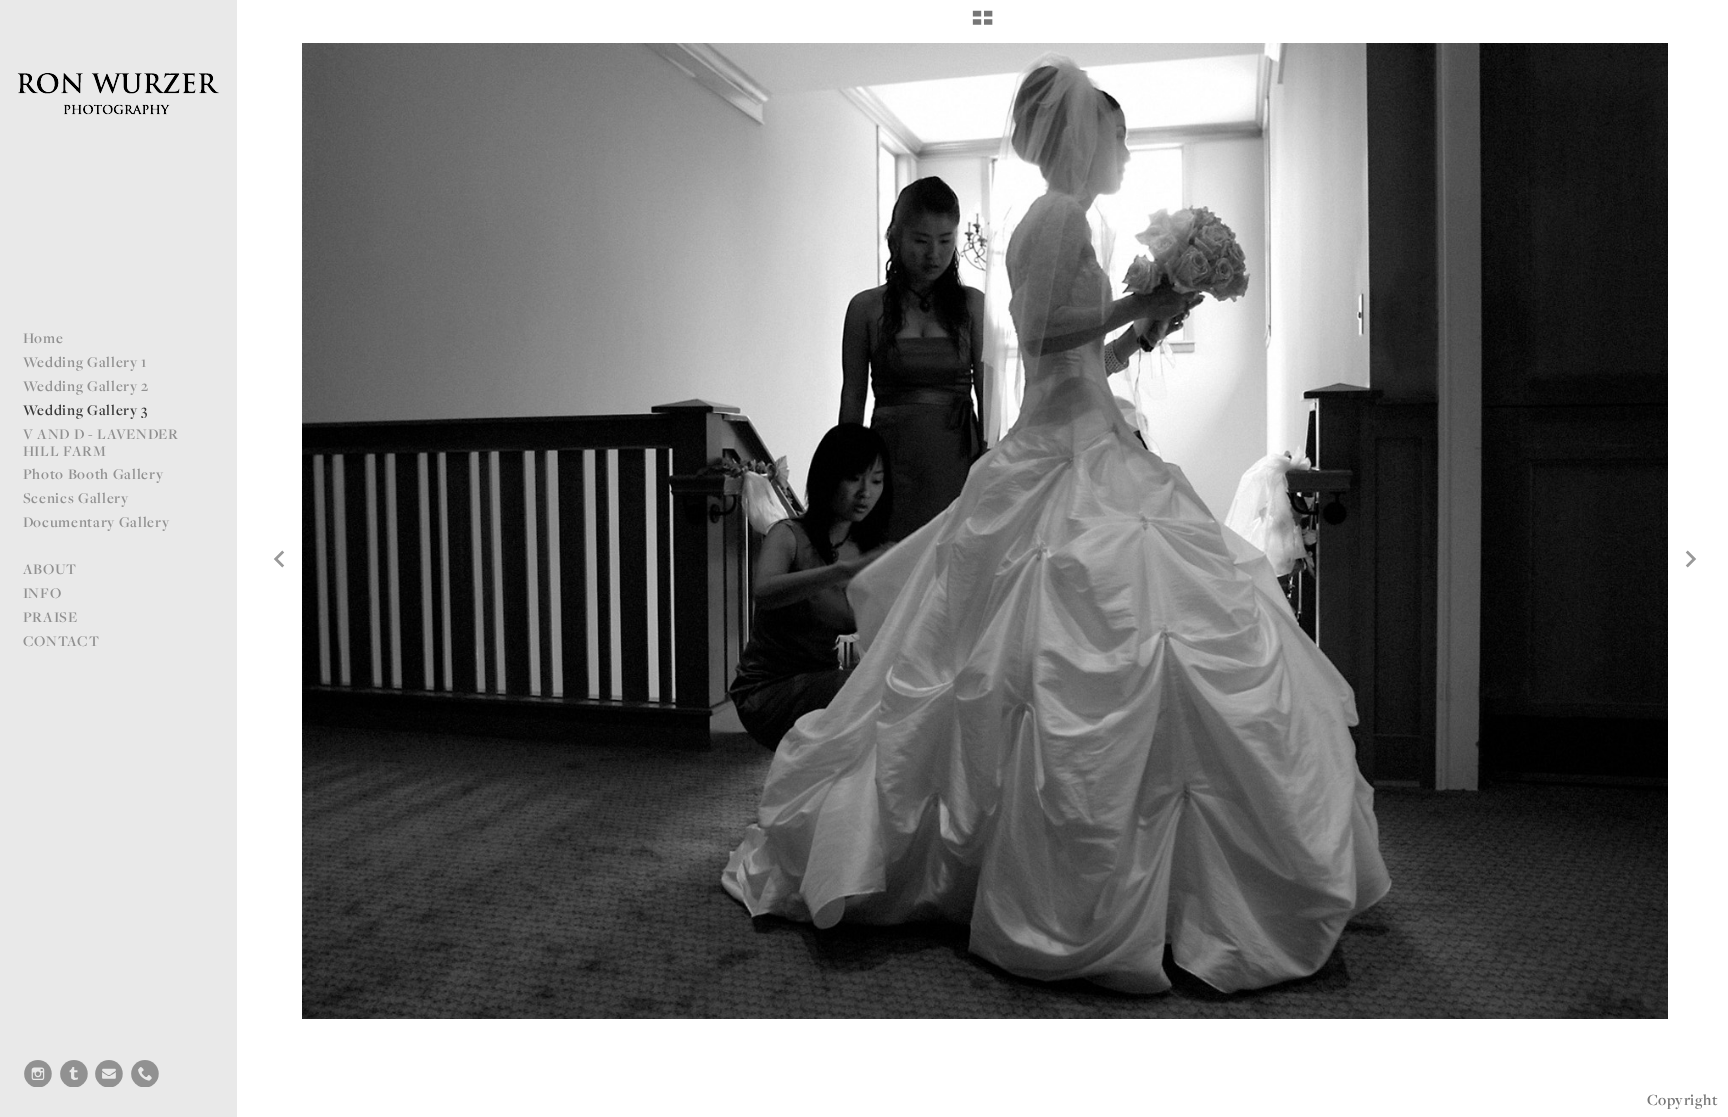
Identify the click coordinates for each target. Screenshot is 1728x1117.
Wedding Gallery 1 (85, 361)
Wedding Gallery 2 (86, 385)
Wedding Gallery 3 (86, 409)
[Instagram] (38, 1074)
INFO (42, 592)
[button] (982, 25)
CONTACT (61, 640)
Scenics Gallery (76, 497)
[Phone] (145, 1074)
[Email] (109, 1074)
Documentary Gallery (96, 521)
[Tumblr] (74, 1074)
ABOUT (50, 568)
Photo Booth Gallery (93, 473)
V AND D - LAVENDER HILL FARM (101, 442)
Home (43, 337)
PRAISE (50, 616)
